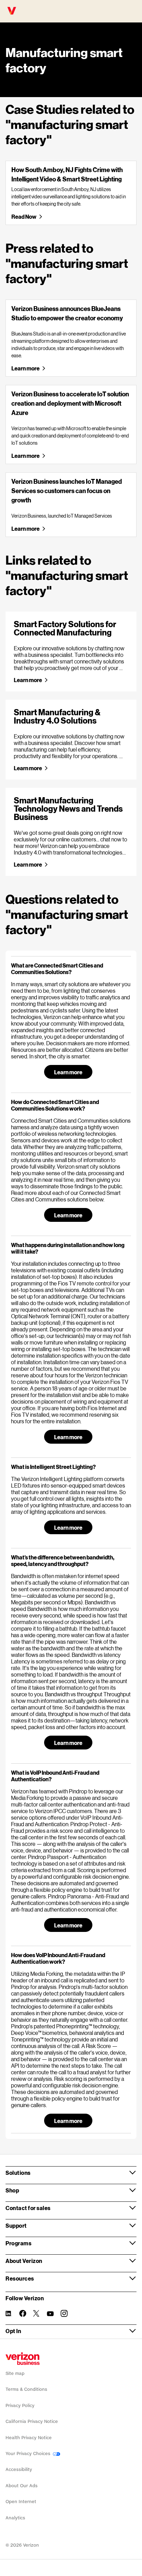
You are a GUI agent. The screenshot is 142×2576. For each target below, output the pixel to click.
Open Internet (21, 2502)
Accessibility (19, 2469)
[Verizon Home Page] (23, 2359)
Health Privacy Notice (29, 2438)
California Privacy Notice (32, 2421)
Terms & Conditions (26, 2389)
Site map (15, 2373)
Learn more (25, 368)
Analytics (15, 2518)
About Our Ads (22, 2486)
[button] (71, 969)
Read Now (24, 216)
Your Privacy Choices (29, 2454)
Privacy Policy (20, 2405)
